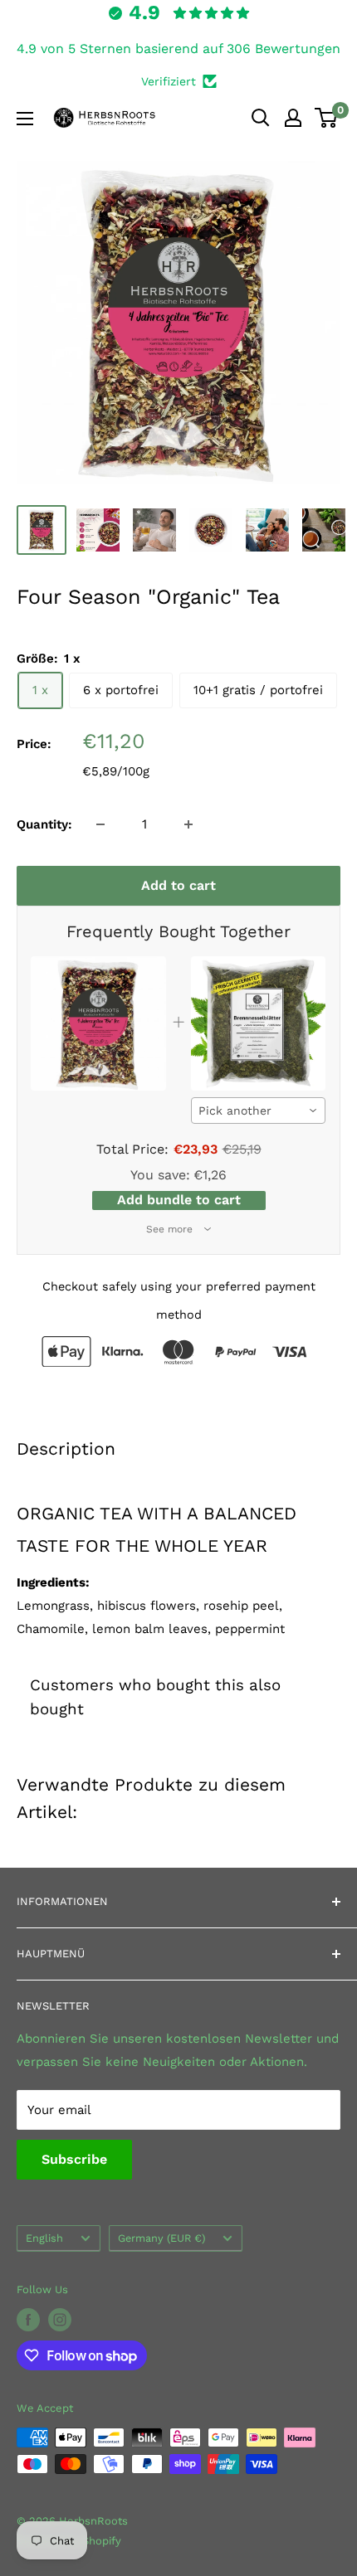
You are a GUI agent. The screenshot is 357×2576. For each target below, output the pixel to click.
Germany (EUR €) (161, 2238)
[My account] (293, 118)
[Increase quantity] (188, 824)
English (44, 2238)
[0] (327, 118)
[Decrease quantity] (100, 824)
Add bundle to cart (179, 1200)
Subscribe (74, 2159)
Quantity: (44, 824)
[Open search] (261, 118)
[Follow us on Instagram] (60, 2320)
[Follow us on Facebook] (28, 2320)
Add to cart (178, 885)
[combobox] (259, 1111)
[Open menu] (25, 119)
